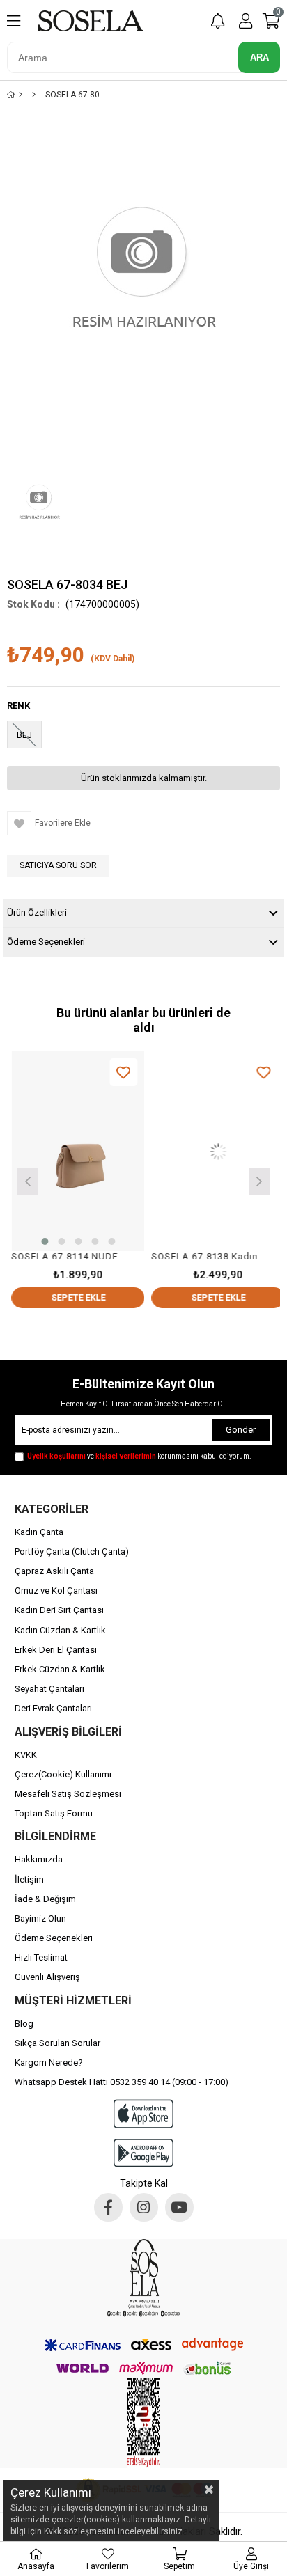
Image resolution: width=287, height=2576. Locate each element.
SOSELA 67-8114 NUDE (60, 1256)
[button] (40, 1241)
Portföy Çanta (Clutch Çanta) (72, 1552)
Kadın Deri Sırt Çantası (59, 1610)
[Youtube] (179, 2207)
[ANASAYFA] (21, 95)
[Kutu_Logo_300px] (144, 2278)
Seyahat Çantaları (49, 1689)
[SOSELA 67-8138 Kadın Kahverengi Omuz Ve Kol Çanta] (214, 1151)
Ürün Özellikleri (37, 912)
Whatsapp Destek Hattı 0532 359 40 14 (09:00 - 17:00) (122, 2082)
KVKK (26, 1755)
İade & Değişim (45, 1899)
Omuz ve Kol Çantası (56, 1591)
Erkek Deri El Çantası (56, 1650)
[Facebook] (108, 2207)
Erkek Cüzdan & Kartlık (60, 1669)
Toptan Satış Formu (54, 1813)
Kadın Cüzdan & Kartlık (60, 1630)
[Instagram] (144, 2207)
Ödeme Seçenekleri (46, 942)
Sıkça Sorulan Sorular (57, 2043)
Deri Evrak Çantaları (53, 1708)
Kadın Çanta (39, 1532)
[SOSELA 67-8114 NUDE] (73, 1151)
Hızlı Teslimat (41, 1957)
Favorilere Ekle (119, 1073)
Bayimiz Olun (40, 1918)
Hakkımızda (39, 1859)
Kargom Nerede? (49, 2063)
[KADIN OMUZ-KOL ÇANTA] (34, 95)
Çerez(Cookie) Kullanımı (63, 1774)
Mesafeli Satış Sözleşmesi (68, 1794)
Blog (24, 2024)
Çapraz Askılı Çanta (54, 1571)
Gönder (241, 1430)
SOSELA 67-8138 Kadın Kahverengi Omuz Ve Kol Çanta (205, 1256)
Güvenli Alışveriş (47, 1977)
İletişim (29, 1879)
